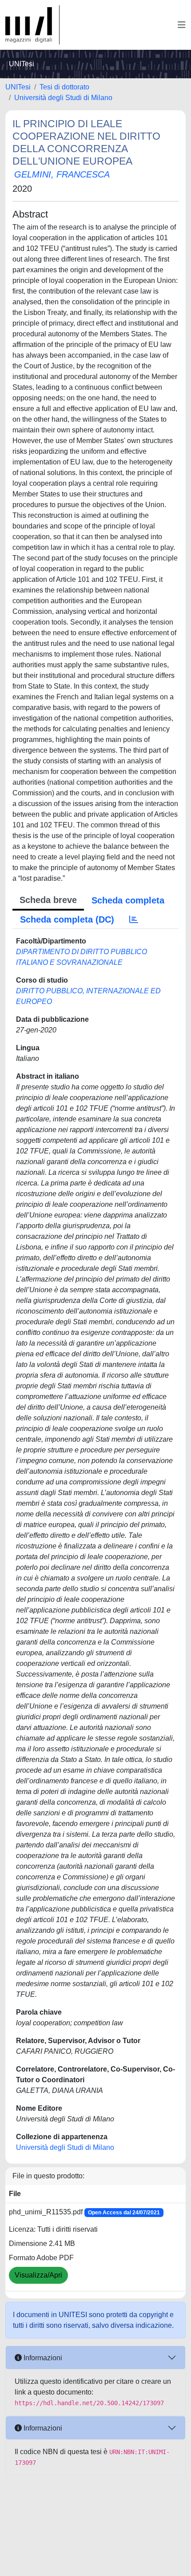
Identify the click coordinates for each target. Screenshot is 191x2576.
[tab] (134, 919)
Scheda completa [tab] (128, 900)
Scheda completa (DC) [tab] (67, 919)
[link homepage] (32, 25)
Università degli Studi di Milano (63, 98)
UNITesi (18, 87)
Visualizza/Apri (38, 2275)
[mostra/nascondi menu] (182, 25)
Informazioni (42, 2358)
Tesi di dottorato (64, 87)
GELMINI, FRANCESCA (62, 174)
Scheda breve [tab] (48, 900)
